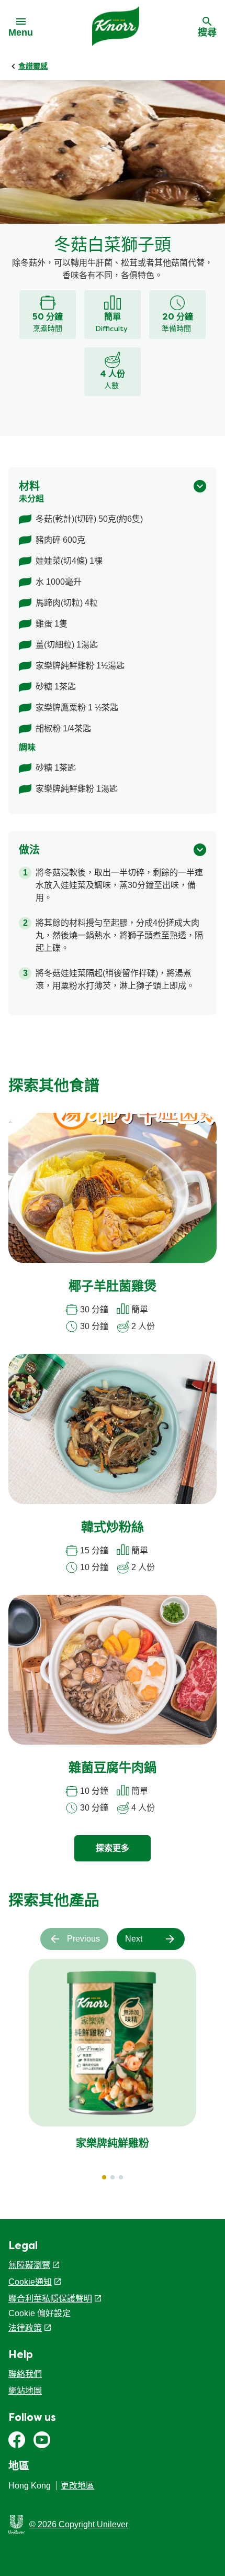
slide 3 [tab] (121, 2177)
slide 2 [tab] (113, 2177)
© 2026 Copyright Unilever (79, 2524)
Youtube (42, 2440)
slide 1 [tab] (104, 2177)
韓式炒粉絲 (113, 1528)
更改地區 (77, 2486)
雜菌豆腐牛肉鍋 (113, 1769)
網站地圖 (25, 2391)
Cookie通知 (30, 2282)
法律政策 (25, 2328)
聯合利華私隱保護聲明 (50, 2299)
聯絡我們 (25, 2374)
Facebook (17, 2440)
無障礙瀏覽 (29, 2265)
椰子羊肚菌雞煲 (113, 1287)
